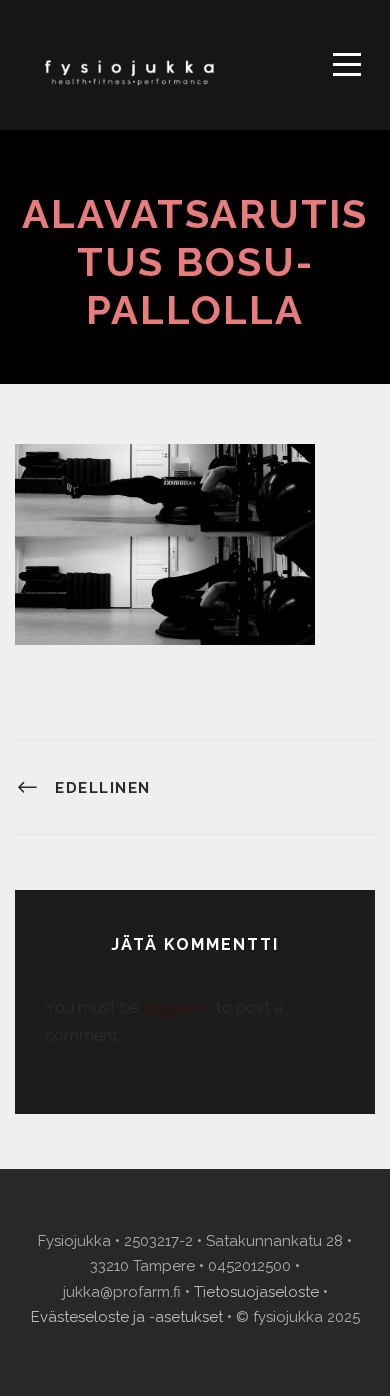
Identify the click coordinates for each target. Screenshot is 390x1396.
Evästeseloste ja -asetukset (127, 1317)
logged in (177, 1007)
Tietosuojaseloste (256, 1292)
